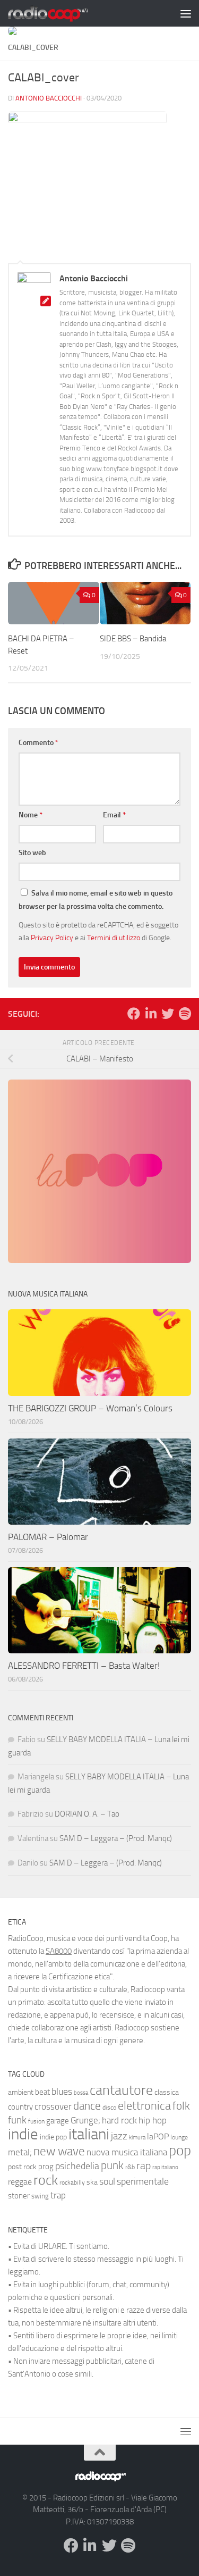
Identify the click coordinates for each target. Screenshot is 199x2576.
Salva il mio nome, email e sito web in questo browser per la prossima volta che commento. (96, 900)
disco (109, 2107)
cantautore (121, 2090)
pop (180, 2151)
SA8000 (59, 1951)
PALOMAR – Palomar (48, 1537)
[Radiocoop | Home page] (62, 13)
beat (42, 2092)
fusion (36, 2121)
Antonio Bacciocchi (49, 98)
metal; (20, 2152)
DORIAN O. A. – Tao (87, 1814)
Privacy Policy (52, 938)
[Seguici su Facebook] (134, 1014)
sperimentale (143, 2181)
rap (144, 2166)
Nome (31, 815)
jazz (119, 2136)
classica (167, 2092)
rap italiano (165, 2167)
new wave (59, 2151)
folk (181, 2106)
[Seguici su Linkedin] (151, 1014)
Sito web (32, 853)
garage (58, 2121)
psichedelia (77, 2166)
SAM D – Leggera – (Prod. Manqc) (116, 1838)
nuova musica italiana (127, 2152)
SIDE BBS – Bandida (133, 639)
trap (58, 2195)
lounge (179, 2137)
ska (92, 2182)
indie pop (53, 2137)
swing (40, 2196)
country (20, 2107)
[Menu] (186, 13)
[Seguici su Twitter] (168, 1014)
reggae (20, 2182)
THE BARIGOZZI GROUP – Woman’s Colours (90, 1408)
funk (17, 2120)
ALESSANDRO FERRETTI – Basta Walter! (84, 1666)
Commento (38, 743)
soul (107, 2181)
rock (46, 2180)
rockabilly (72, 2182)
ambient (21, 2092)
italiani (89, 2134)
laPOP (158, 2137)
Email (114, 815)
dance (87, 2106)
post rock (22, 2167)
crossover (53, 2106)
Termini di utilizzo (114, 938)
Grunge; (85, 2121)
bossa (81, 2093)
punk (112, 2165)
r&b (130, 2167)
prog (46, 2167)
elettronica (144, 2106)
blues (62, 2092)
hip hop (153, 2120)
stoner (19, 2196)
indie (23, 2134)
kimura (137, 2138)
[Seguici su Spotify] (185, 1014)
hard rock (119, 2121)
